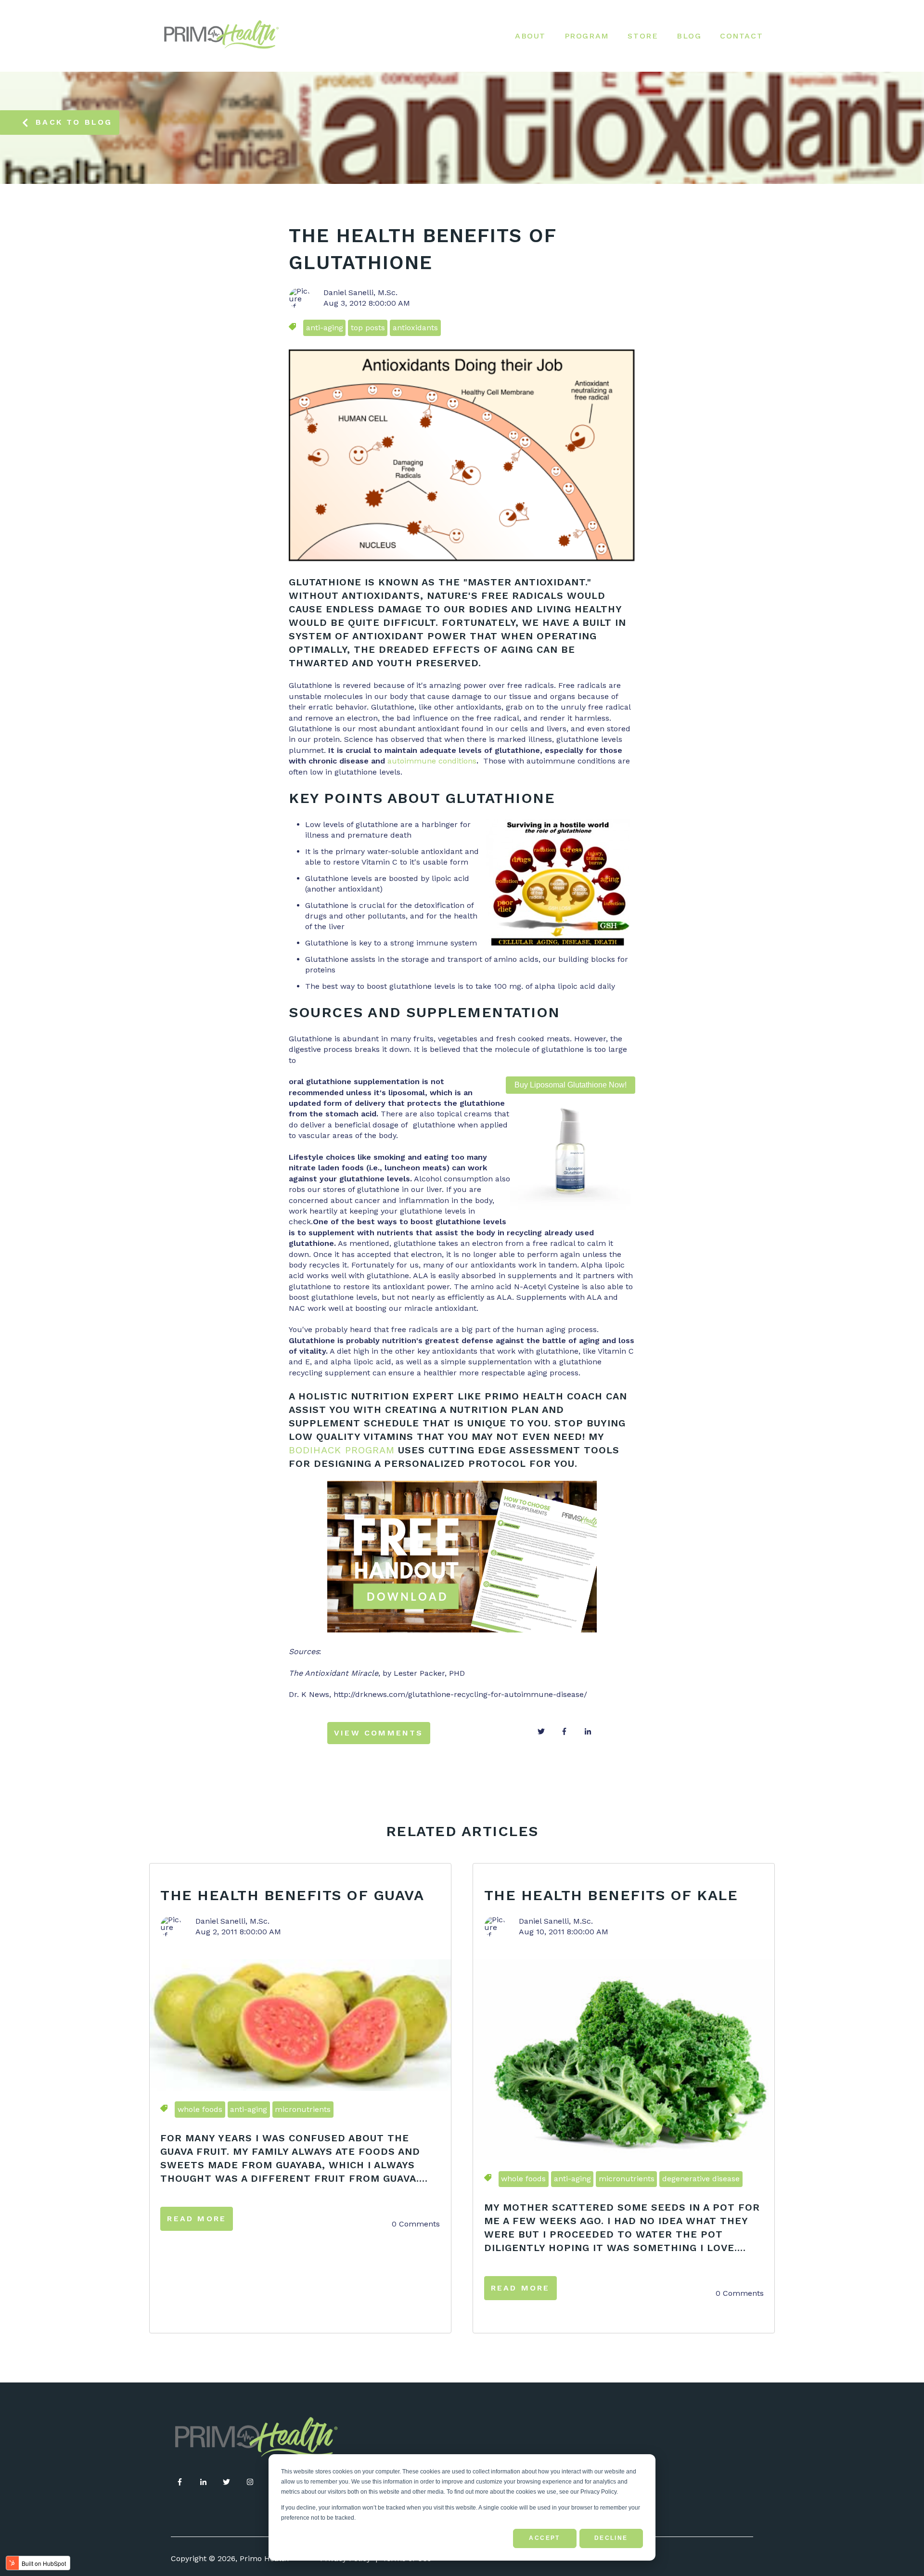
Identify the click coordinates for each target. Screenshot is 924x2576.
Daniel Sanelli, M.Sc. (360, 292)
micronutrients (303, 2109)
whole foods (200, 2109)
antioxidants (415, 328)
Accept (544, 2538)
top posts (368, 328)
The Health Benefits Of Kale (611, 1895)
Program (587, 36)
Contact (741, 36)
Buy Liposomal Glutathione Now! (571, 1085)
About (530, 36)
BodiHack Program (342, 1450)
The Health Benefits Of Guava (292, 1895)
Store (643, 36)
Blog (689, 36)
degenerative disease (701, 2179)
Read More (197, 2219)
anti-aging (325, 328)
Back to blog (74, 122)
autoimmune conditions (432, 761)
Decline (611, 2538)
